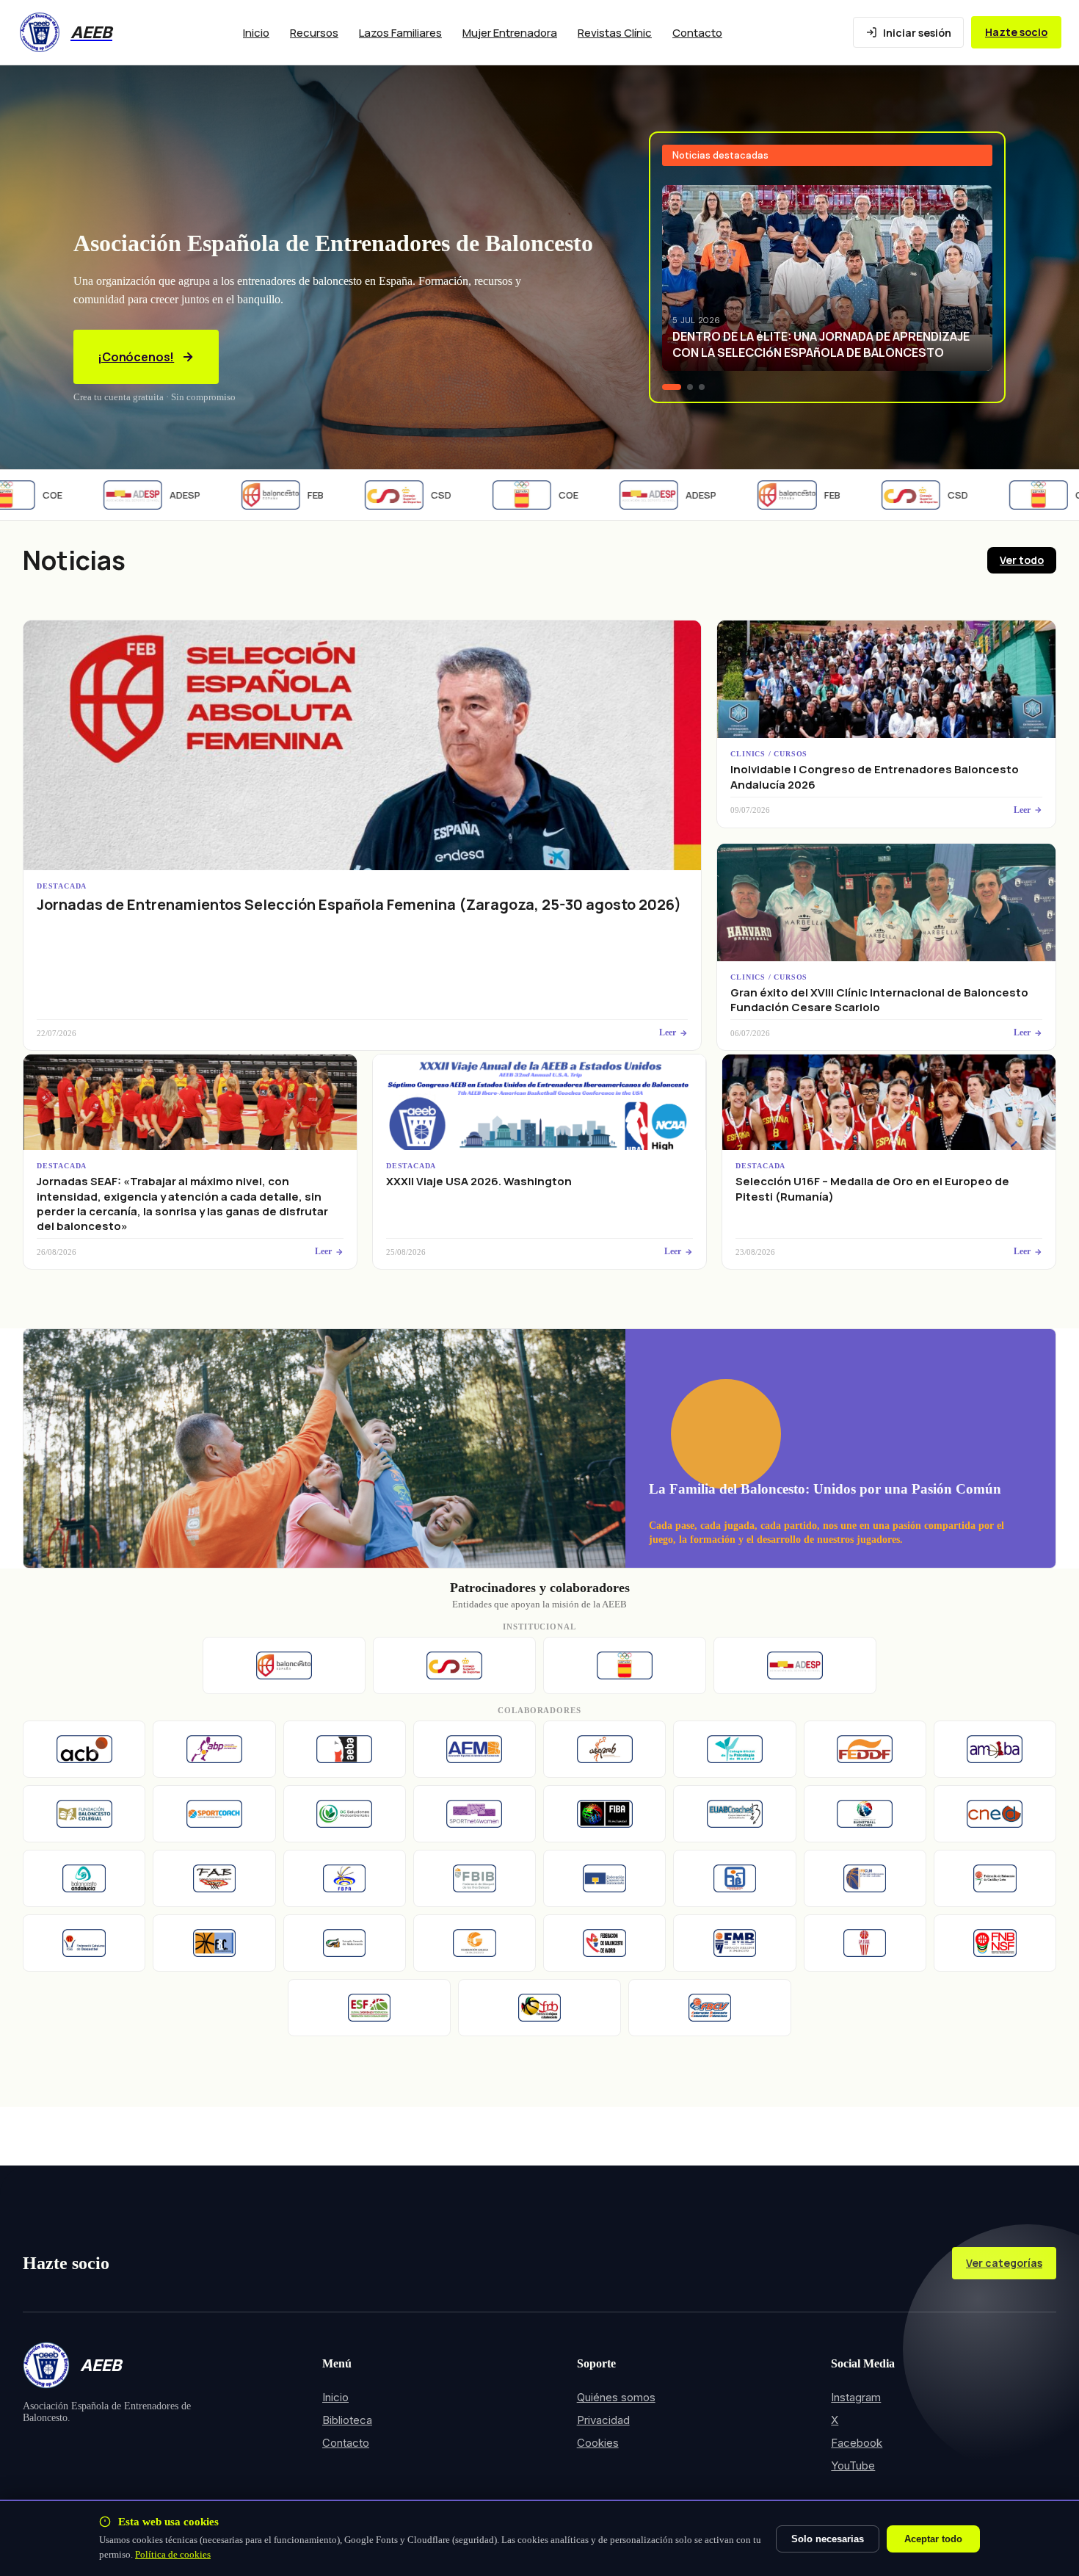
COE (533, 495)
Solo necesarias (828, 2539)
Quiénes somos (616, 2397)
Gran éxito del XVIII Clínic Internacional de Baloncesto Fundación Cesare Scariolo (879, 1000)
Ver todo (1022, 560)
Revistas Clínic (615, 33)
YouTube (853, 2465)
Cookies (598, 2443)
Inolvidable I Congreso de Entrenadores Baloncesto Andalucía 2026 (875, 777)
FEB (280, 495)
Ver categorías (1004, 2263)
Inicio (256, 33)
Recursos (314, 33)
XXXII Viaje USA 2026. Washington (479, 1181)
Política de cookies (173, 2554)
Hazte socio (1016, 32)
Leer (668, 1032)
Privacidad (603, 2420)
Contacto (697, 33)
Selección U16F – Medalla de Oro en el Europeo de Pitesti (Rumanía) (872, 1188)
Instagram (856, 2397)
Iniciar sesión (917, 33)
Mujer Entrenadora (510, 33)
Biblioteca (347, 2420)
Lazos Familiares (400, 33)
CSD (406, 495)
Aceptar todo (933, 2539)
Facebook (857, 2443)
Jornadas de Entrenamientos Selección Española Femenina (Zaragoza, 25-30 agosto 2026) (359, 904)
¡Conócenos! (136, 357)
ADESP (149, 495)
